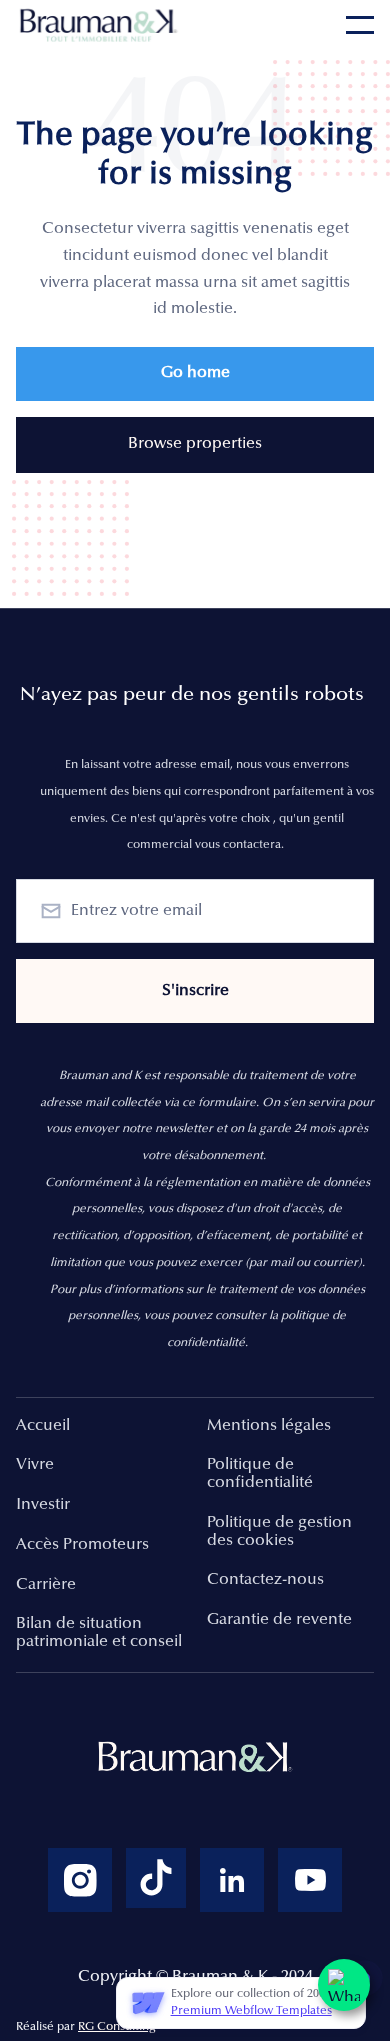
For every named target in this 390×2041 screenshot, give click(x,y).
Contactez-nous (265, 1580)
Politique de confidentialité (260, 1474)
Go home (195, 373)
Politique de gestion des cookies (279, 1532)
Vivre (35, 1465)
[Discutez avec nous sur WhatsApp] (344, 1985)
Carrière (46, 1585)
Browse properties (195, 444)
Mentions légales (269, 1426)
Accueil (43, 1426)
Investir (43, 1505)
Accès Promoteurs (82, 1545)
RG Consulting (117, 2027)
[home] (101, 25)
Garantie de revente (279, 1620)
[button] (360, 25)
